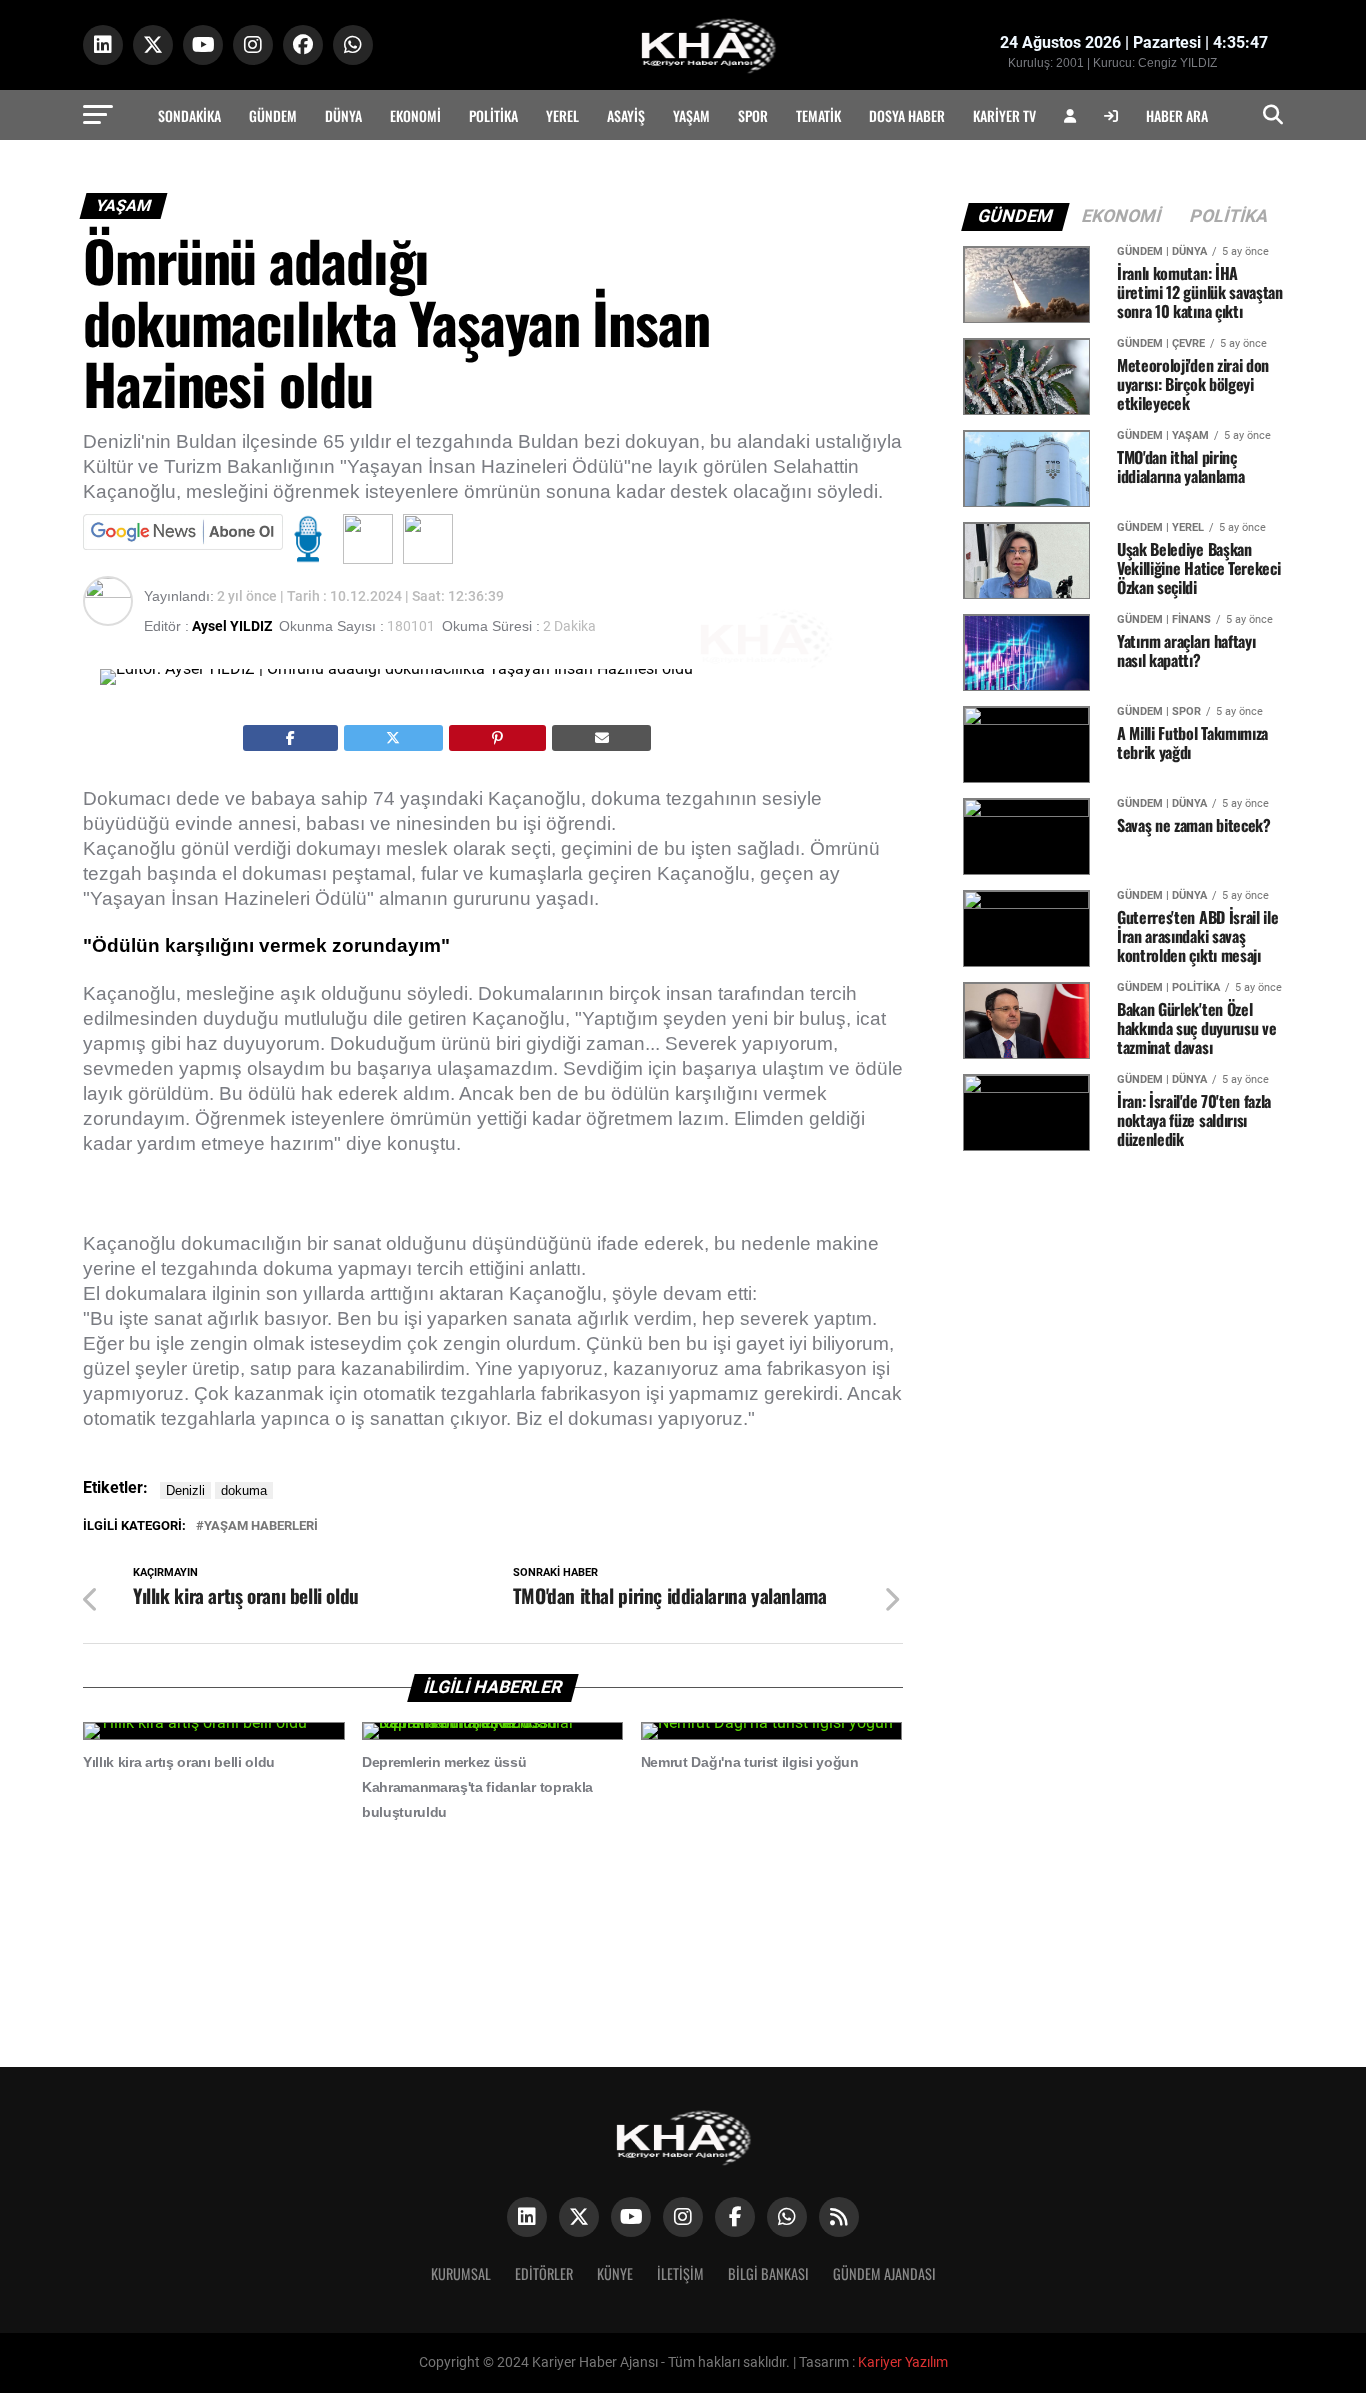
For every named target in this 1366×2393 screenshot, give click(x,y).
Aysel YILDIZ (232, 626)
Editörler (544, 2273)
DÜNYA (343, 115)
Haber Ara (1177, 115)
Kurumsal (461, 2273)
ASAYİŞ (626, 115)
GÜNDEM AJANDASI (884, 2273)
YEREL (562, 115)
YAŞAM (691, 115)
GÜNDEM (273, 115)
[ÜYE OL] (1070, 115)
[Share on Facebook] (290, 738)
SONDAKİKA (189, 115)
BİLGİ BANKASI (768, 2273)
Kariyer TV (1004, 115)
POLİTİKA (493, 115)
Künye (615, 2273)
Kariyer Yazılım (903, 2362)
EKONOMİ (415, 115)
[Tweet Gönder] (394, 738)
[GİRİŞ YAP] (1111, 115)
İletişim (680, 2273)
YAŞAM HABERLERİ (261, 1526)
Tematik (818, 115)
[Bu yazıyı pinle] (497, 738)
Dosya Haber (907, 115)
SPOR (753, 115)
